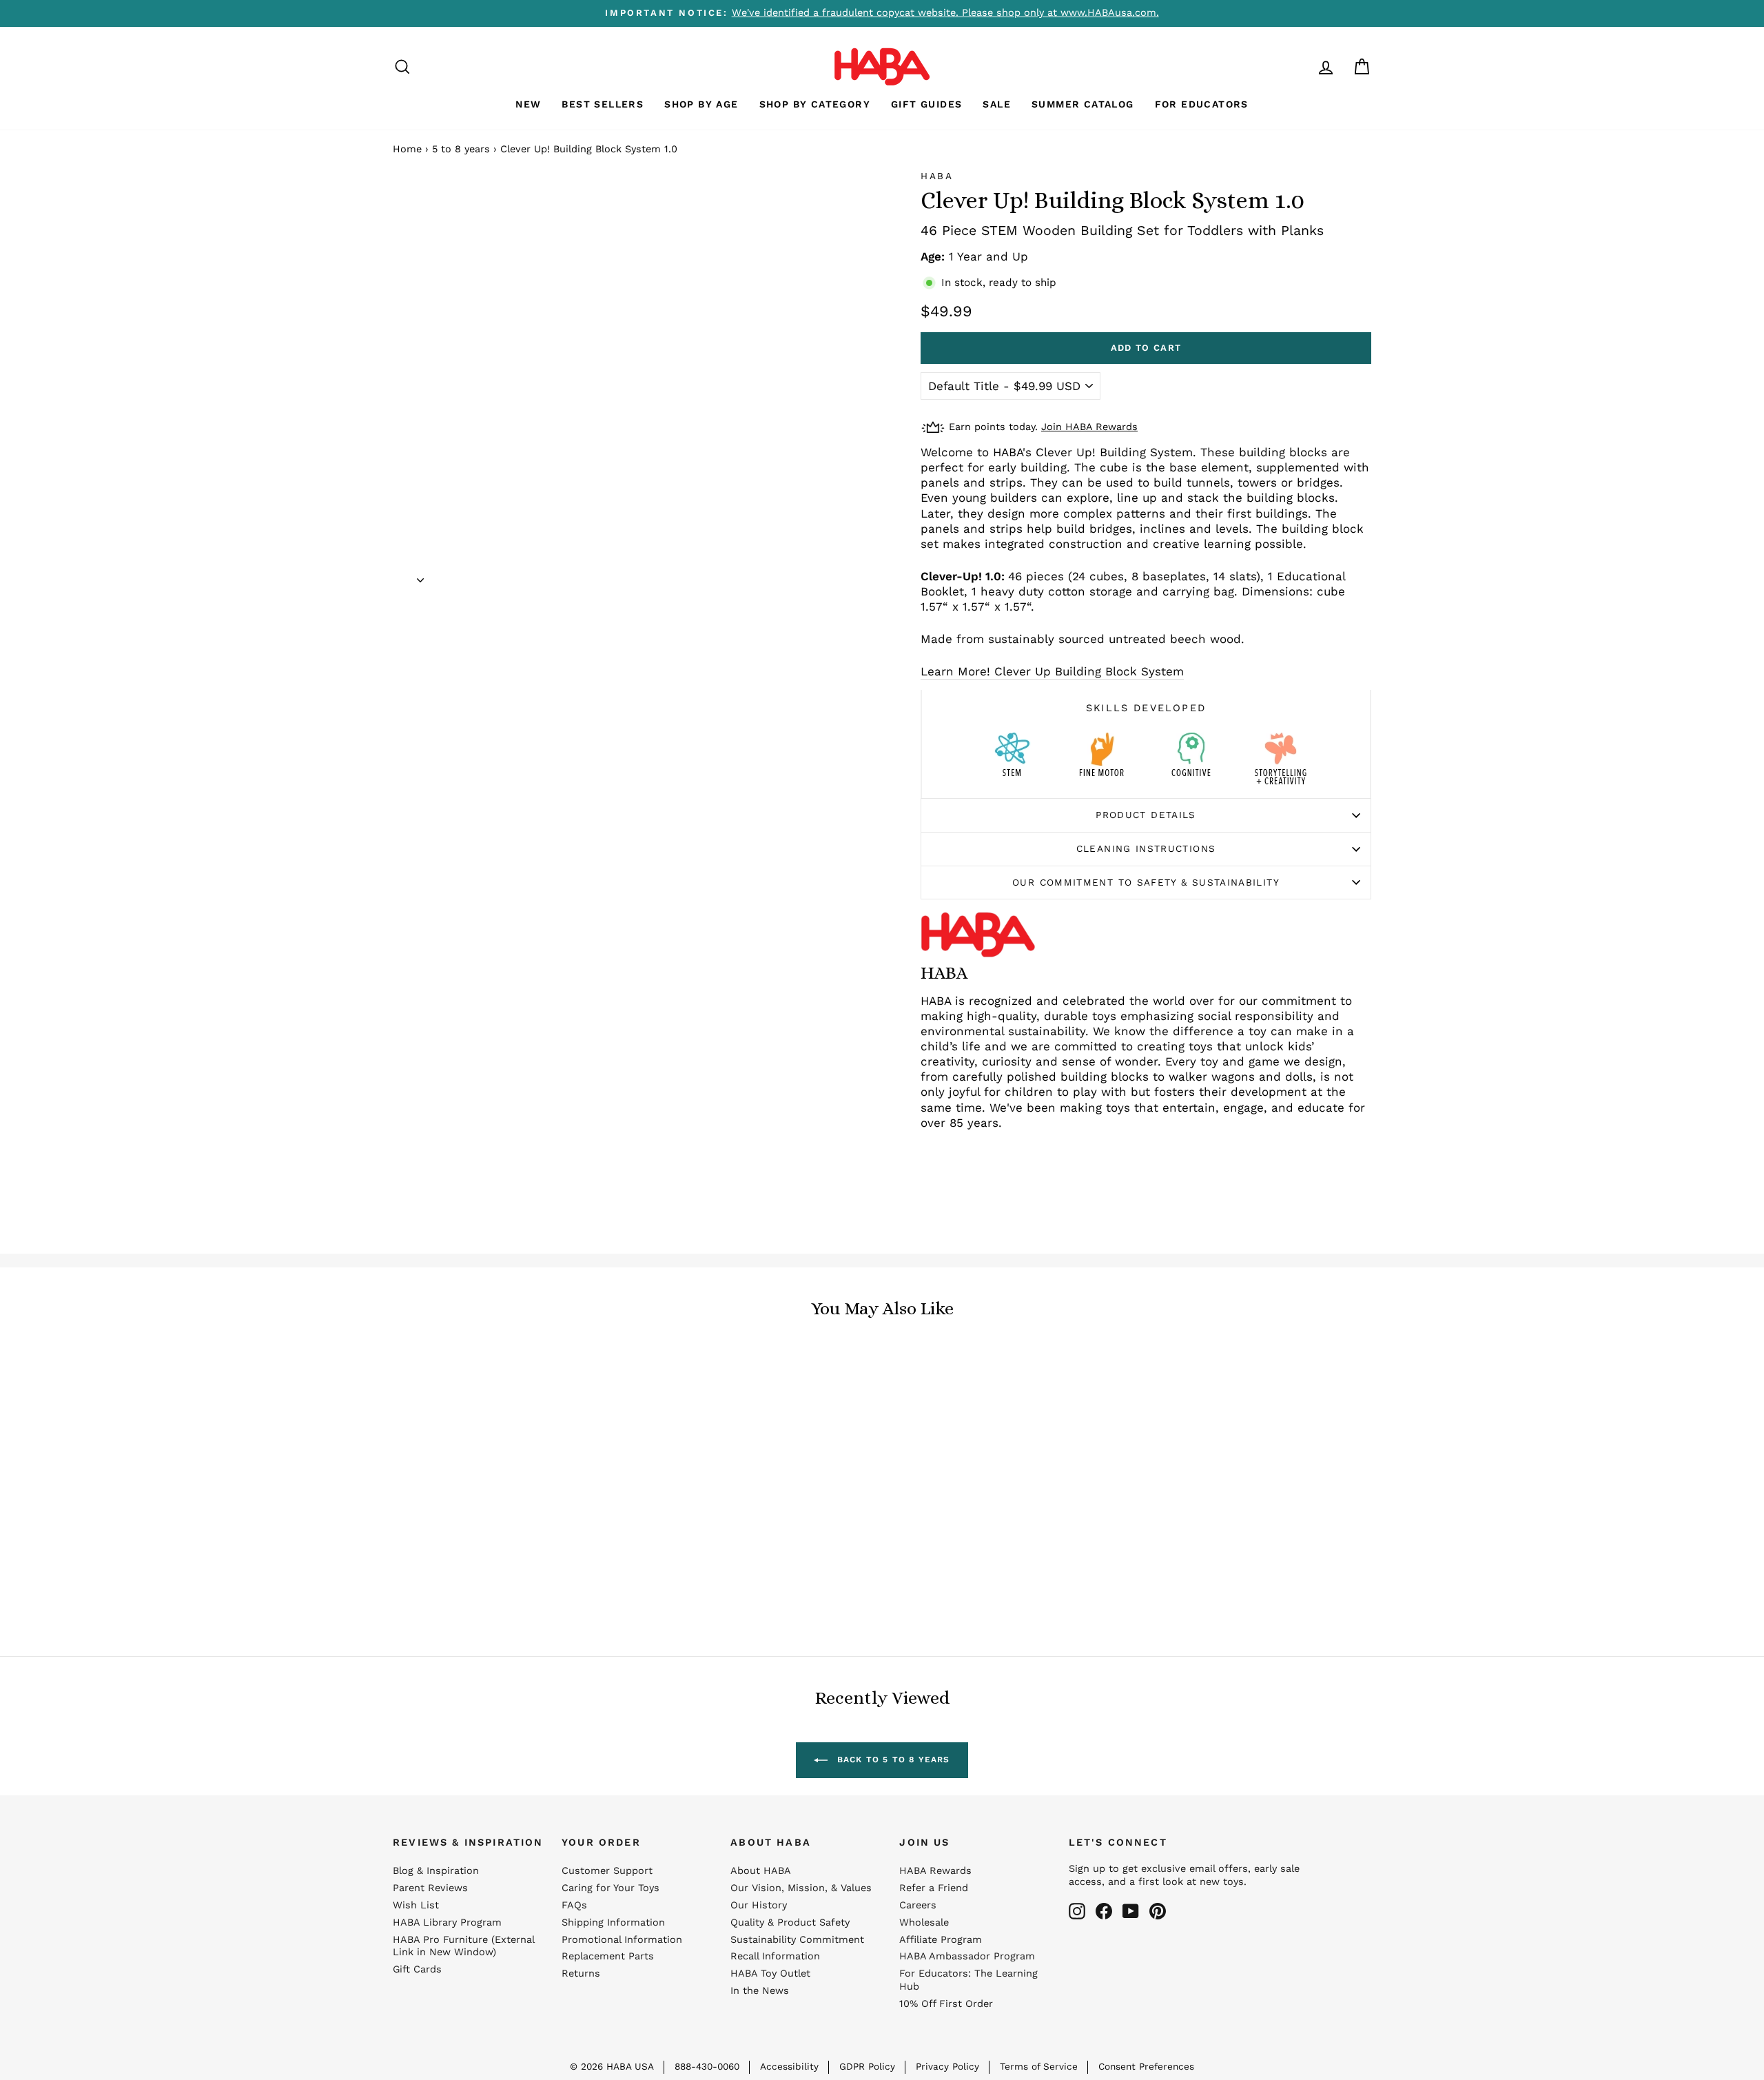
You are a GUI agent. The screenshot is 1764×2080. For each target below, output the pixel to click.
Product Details (1146, 815)
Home (407, 149)
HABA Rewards (935, 1871)
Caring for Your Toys (611, 1888)
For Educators (1202, 104)
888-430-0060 (707, 2066)
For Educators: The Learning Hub (968, 1980)
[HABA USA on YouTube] (1131, 1911)
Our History (759, 1905)
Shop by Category (815, 104)
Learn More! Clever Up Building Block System (1052, 671)
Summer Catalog (1083, 104)
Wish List (416, 1905)
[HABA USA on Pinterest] (1158, 1911)
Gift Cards (417, 1969)
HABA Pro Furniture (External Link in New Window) (463, 1946)
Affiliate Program (941, 1940)
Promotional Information (622, 1940)
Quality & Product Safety (790, 1923)
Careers (918, 1905)
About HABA (761, 1871)
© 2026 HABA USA (612, 2066)
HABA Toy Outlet (770, 1974)
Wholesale (924, 1923)
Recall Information (775, 1956)
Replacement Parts (608, 1956)
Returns (581, 1974)
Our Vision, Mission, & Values (801, 1888)
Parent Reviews (430, 1888)
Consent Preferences (1146, 2066)
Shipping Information (613, 1923)
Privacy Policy (947, 2066)
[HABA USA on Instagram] (1077, 1911)
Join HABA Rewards (1089, 427)
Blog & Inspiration (436, 1871)
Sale (997, 104)
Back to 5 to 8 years (891, 1760)
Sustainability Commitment (797, 1940)
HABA (937, 176)
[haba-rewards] (1300, 67)
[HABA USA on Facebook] (1104, 1911)
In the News (760, 1991)
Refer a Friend (934, 1888)
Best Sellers (603, 104)
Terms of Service (1039, 2066)
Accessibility (789, 2066)
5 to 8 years (461, 149)
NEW (528, 104)
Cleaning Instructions (1146, 848)
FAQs (574, 1905)
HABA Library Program (447, 1923)
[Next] (420, 575)
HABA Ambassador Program (967, 1956)
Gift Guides (926, 104)
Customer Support (607, 1871)
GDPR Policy (867, 2066)
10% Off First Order (946, 2004)
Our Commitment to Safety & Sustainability (1146, 882)
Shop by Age (701, 104)
